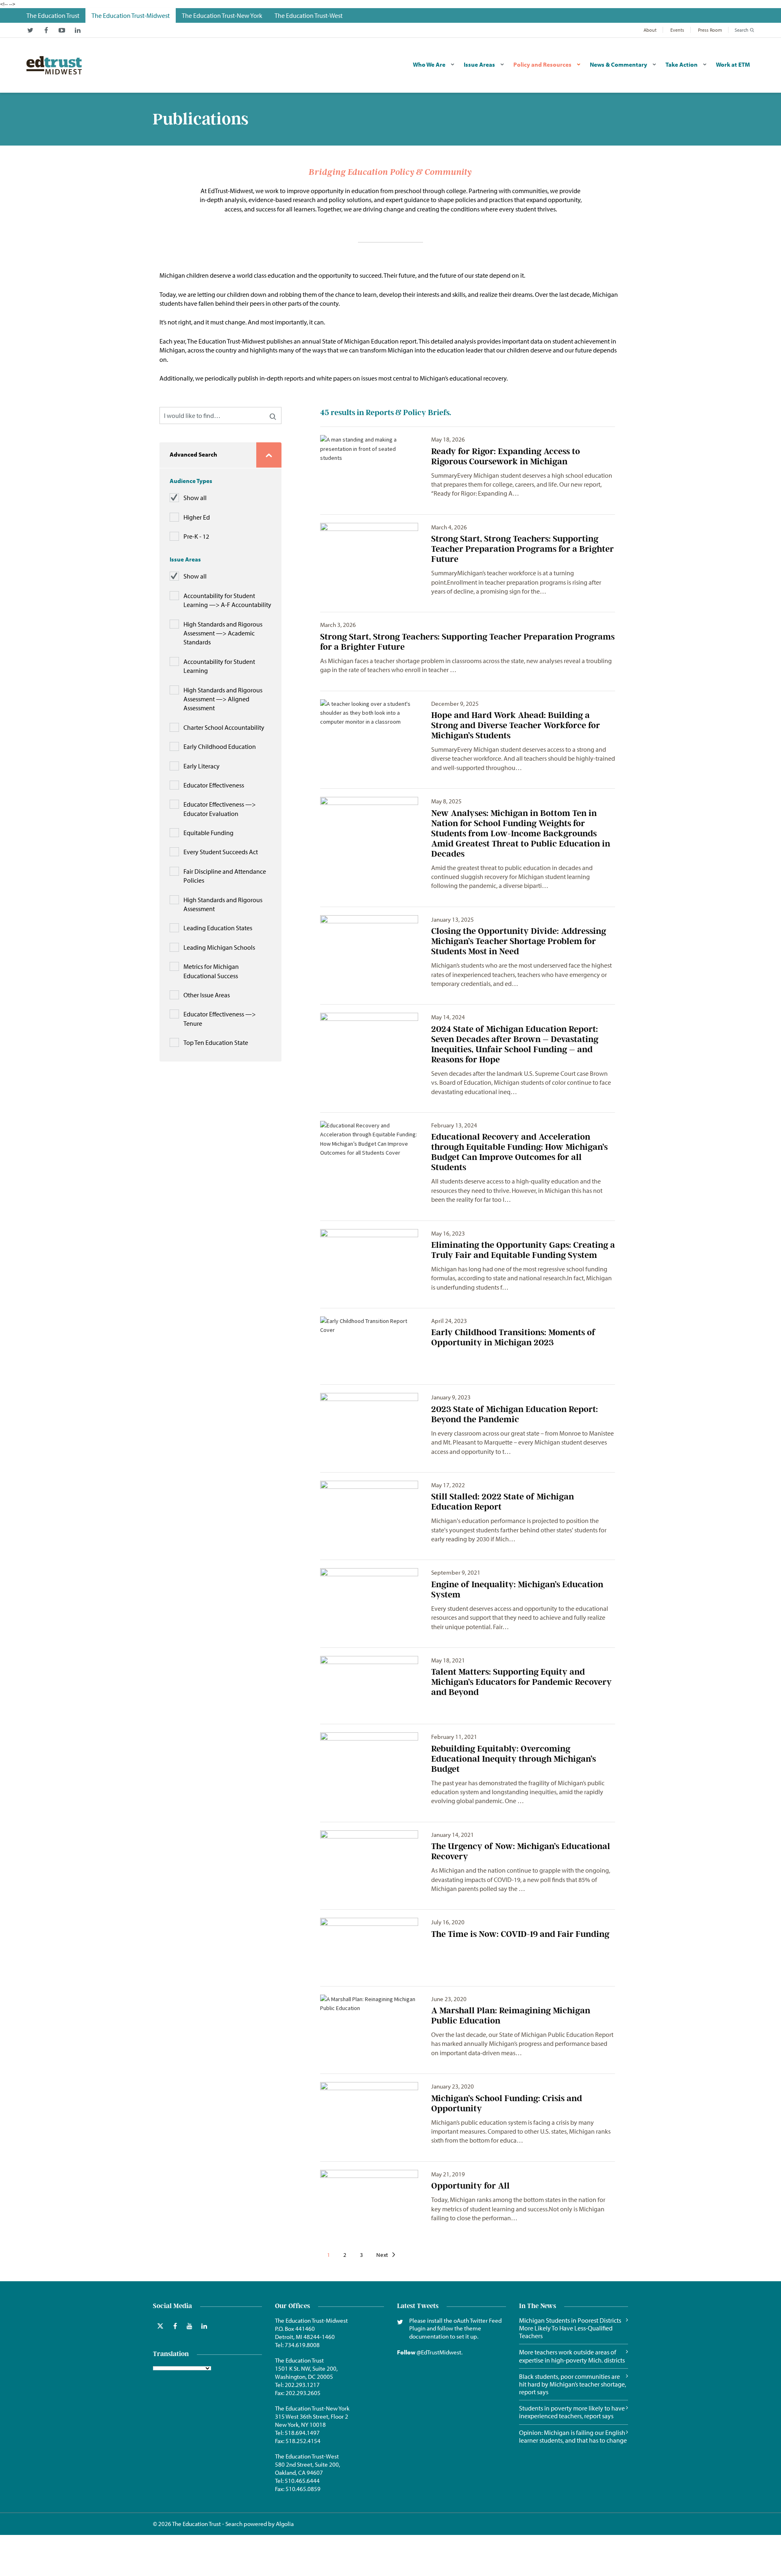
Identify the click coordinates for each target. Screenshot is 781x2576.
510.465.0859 (303, 2489)
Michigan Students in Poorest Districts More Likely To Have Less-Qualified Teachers (570, 2328)
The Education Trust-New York (312, 2408)
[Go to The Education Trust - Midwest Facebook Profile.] (46, 30)
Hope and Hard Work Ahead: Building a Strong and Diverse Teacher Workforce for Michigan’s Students (516, 725)
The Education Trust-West (307, 2456)
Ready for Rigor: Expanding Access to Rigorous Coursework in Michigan (506, 456)
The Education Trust (299, 2360)
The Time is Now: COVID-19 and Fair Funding (520, 1934)
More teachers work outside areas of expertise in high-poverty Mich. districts (572, 2356)
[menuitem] (53, 15)
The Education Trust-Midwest (311, 2320)
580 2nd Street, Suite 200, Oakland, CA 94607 (308, 2468)
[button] (273, 416)
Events (677, 30)
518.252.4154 (303, 2441)
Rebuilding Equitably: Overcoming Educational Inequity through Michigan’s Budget (514, 1759)
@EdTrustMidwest (439, 2352)
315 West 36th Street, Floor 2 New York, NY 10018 (312, 2420)
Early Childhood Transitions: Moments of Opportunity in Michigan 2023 (513, 1337)
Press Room (710, 30)
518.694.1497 (302, 2433)
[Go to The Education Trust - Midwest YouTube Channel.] (62, 30)
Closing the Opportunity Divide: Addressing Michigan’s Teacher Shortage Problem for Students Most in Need (519, 941)
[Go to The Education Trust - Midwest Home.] (54, 65)
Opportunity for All (470, 2185)
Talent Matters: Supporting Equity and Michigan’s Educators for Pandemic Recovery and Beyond (521, 1682)
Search (742, 30)
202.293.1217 (302, 2385)
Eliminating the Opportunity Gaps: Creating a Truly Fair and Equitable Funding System (523, 1250)
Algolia (285, 2524)
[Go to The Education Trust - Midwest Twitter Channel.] (30, 30)
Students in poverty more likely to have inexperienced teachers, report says (572, 2412)
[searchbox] (220, 416)
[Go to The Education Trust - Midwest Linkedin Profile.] (78, 30)
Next (383, 2255)
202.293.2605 (303, 2393)
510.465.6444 (302, 2481)
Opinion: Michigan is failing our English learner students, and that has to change (573, 2437)
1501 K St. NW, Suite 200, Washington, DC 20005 (306, 2373)
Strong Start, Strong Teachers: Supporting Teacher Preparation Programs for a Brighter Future (522, 549)
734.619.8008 (302, 2345)
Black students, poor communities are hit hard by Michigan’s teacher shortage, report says (573, 2384)
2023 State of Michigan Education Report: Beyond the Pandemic (515, 1414)
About (650, 30)
